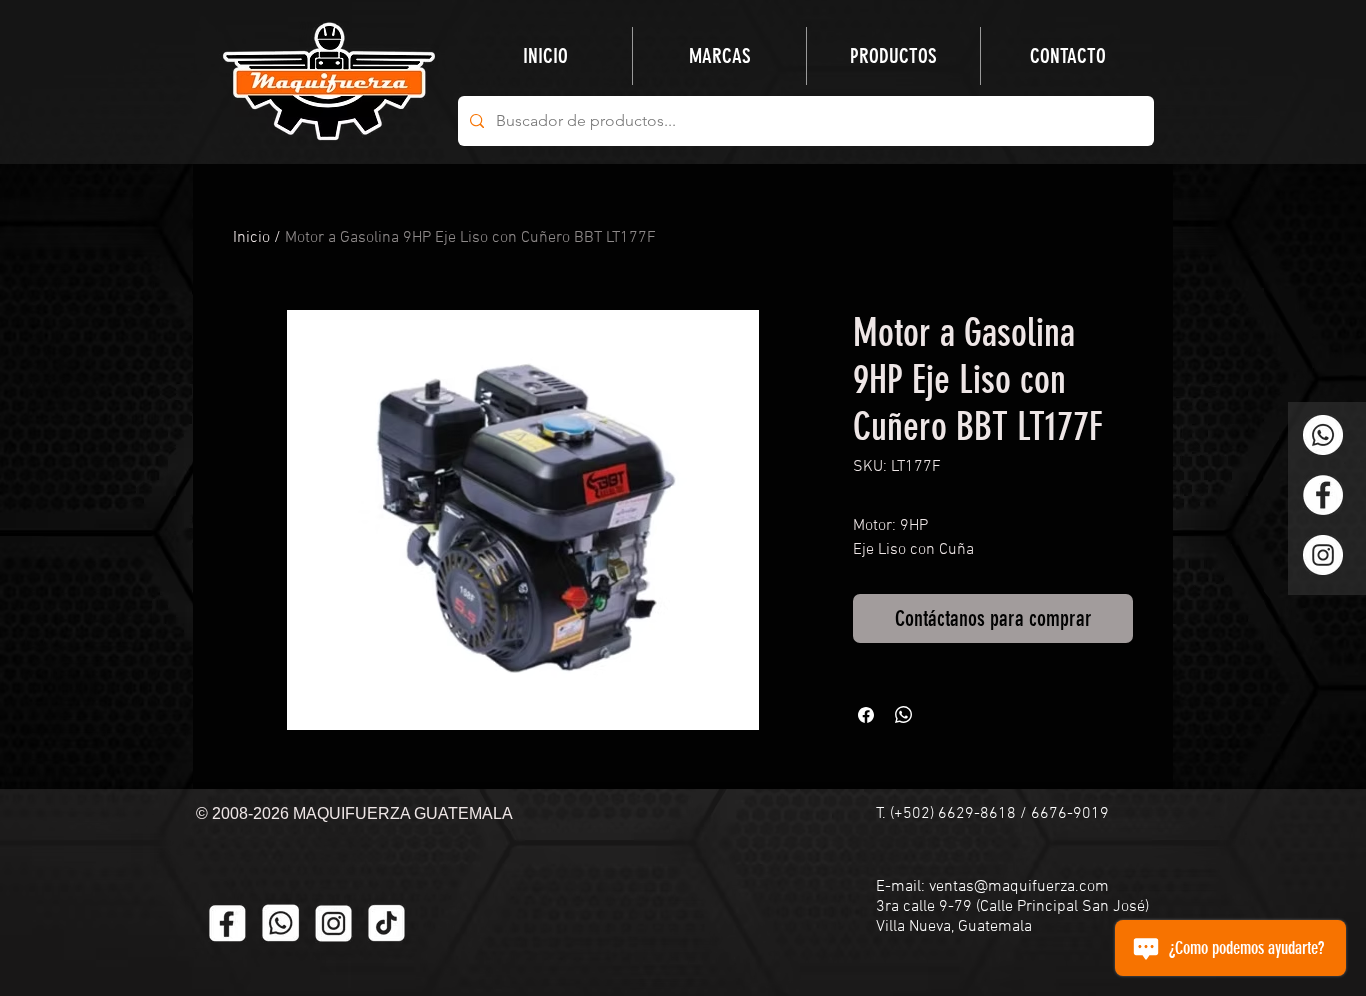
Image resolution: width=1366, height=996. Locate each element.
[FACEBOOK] (227, 923)
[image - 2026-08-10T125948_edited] (333, 923)
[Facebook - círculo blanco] (1323, 495)
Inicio (251, 238)
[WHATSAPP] (280, 923)
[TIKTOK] (386, 923)
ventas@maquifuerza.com (1019, 887)
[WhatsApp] (1323, 435)
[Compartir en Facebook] (866, 715)
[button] (893, 56)
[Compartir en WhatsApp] (904, 715)
